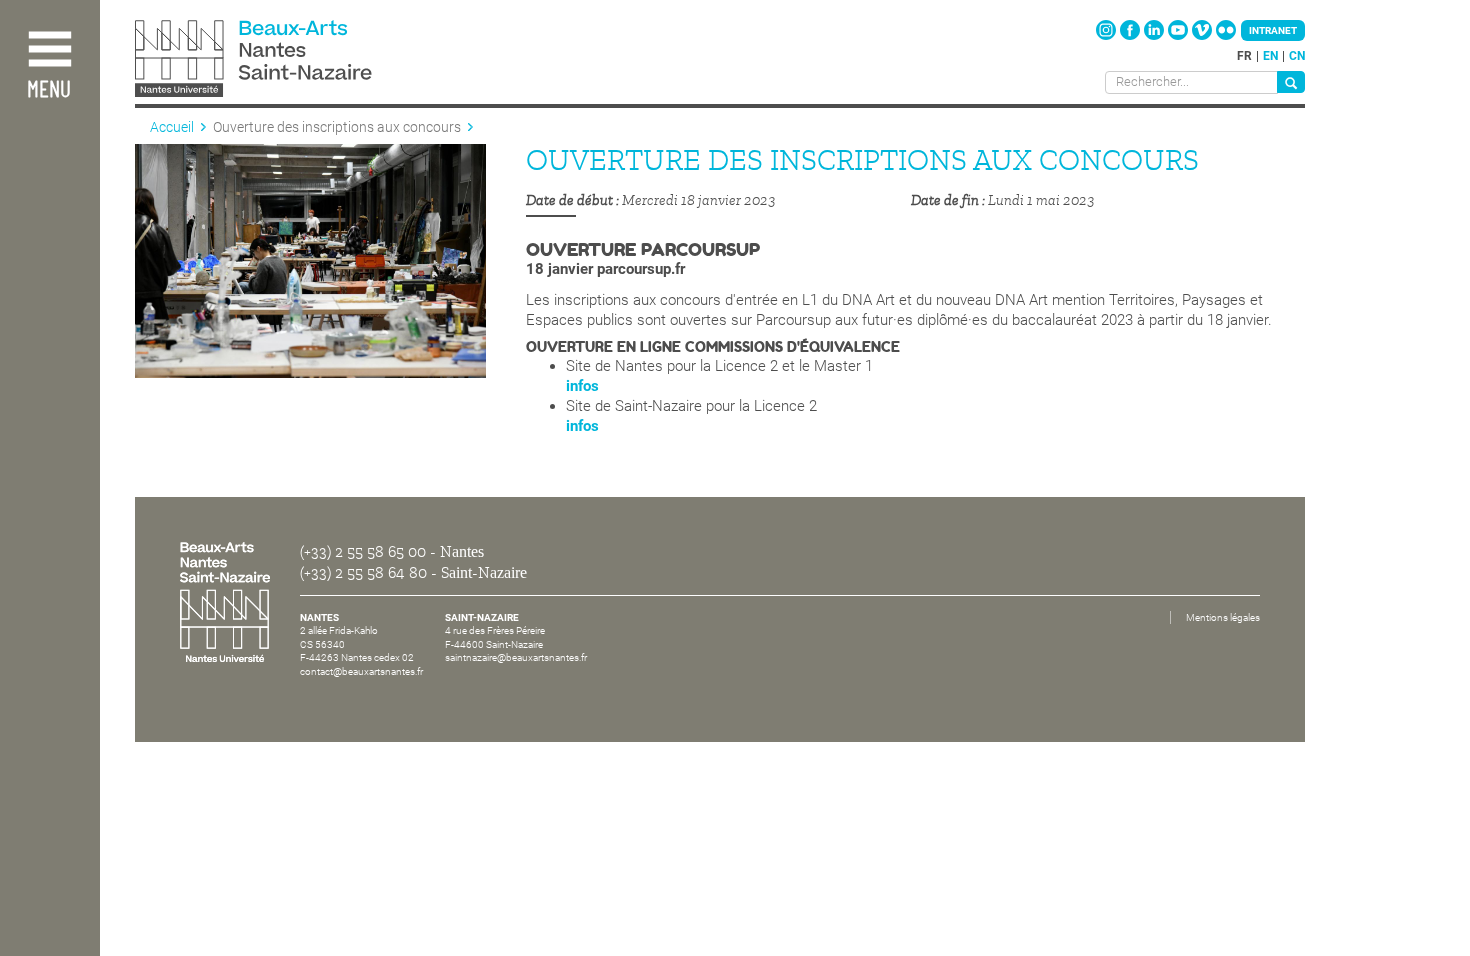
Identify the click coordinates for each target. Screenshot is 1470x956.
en (1270, 56)
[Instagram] (1107, 36)
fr (1244, 56)
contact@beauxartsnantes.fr (361, 671)
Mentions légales (1223, 617)
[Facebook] (1131, 36)
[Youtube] (1179, 36)
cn (1297, 56)
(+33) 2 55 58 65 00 (363, 552)
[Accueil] (298, 60)
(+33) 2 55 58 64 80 (363, 573)
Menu (49, 90)
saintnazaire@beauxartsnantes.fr (516, 657)
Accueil (172, 127)
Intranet (1273, 30)
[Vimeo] (1203, 36)
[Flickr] (1226, 36)
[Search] (1291, 82)
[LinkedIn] (1155, 36)
